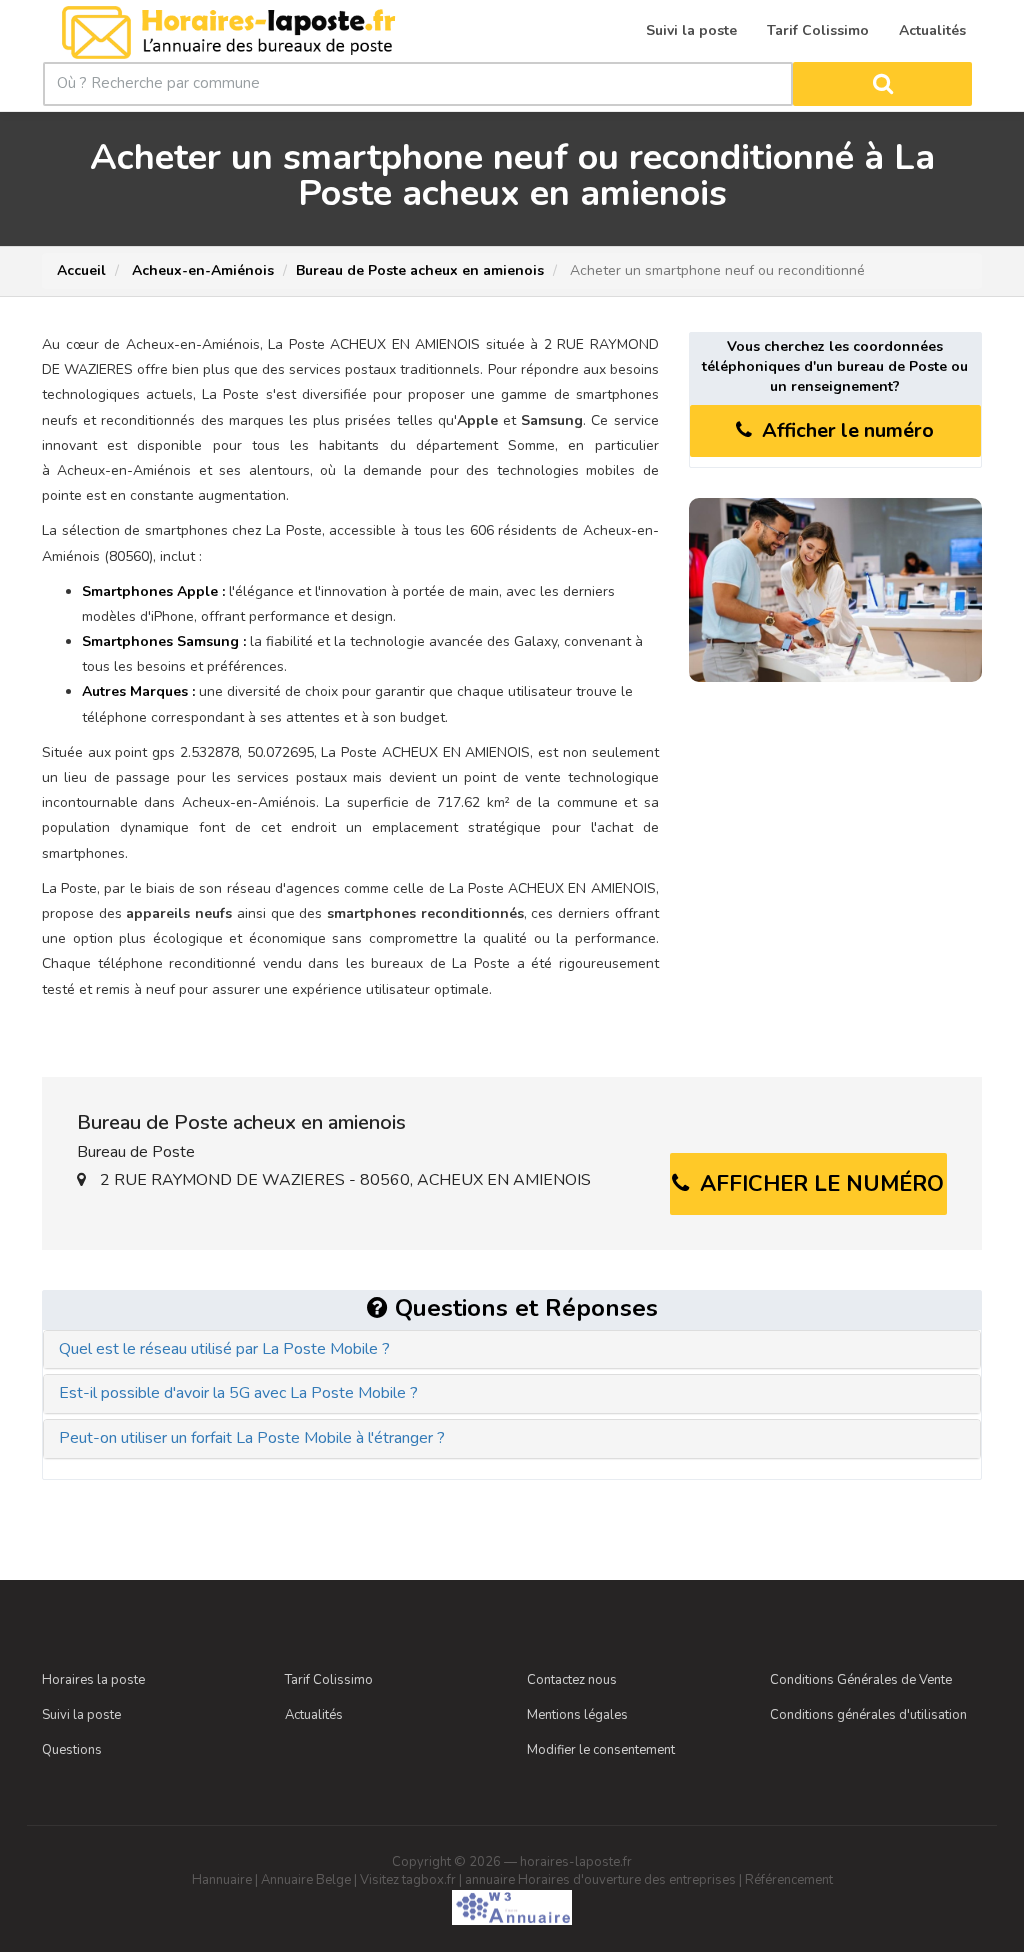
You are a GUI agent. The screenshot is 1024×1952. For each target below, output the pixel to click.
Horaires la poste (93, 1680)
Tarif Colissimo (329, 1680)
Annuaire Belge (306, 1880)
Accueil (81, 270)
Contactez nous (572, 1680)
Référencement (789, 1880)
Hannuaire (222, 1880)
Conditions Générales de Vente (861, 1680)
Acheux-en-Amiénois (201, 270)
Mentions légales (577, 1715)
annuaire (490, 1880)
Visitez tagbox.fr (408, 1880)
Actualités (314, 1715)
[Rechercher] (882, 84)
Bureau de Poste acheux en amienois (420, 270)
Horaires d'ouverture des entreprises (627, 1880)
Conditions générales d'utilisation (868, 1715)
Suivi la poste (81, 1715)
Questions (72, 1750)
